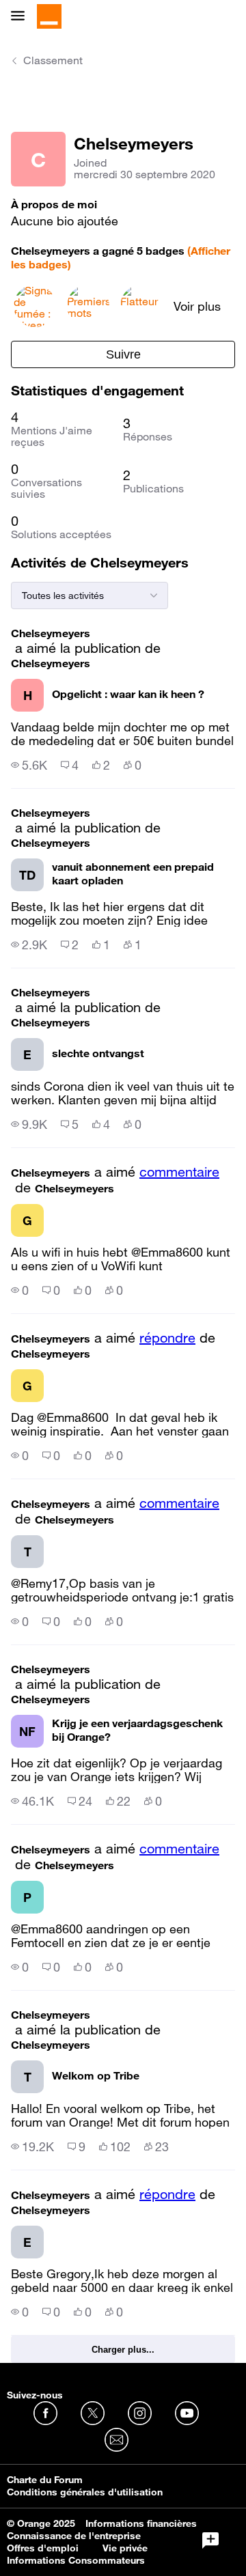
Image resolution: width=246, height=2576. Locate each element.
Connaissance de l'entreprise (74, 2536)
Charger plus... (123, 2350)
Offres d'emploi (43, 2548)
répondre (167, 1338)
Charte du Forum (45, 2480)
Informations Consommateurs (76, 2560)
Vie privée (125, 2548)
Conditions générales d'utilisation (85, 2492)
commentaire (179, 1172)
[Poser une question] (210, 2540)
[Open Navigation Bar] (22, 17)
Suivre (123, 354)
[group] (29, 765)
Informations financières (141, 2523)
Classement (53, 60)
